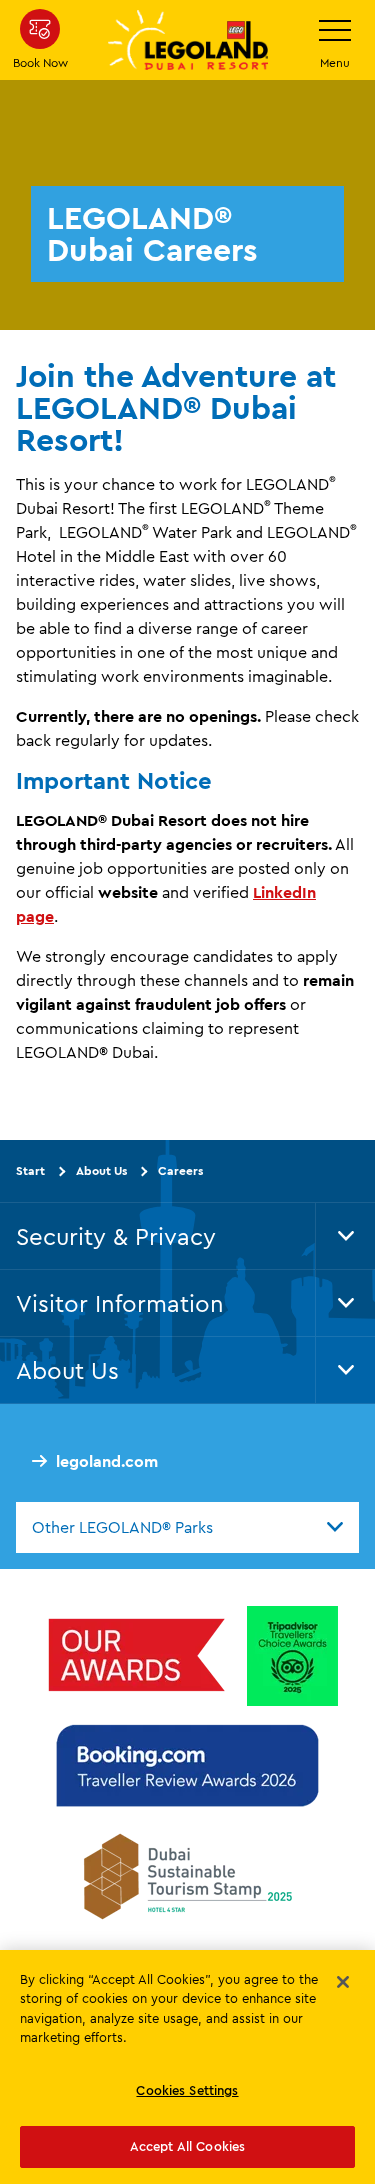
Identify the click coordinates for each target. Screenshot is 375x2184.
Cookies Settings (187, 2090)
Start (30, 1170)
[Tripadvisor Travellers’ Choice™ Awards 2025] (292, 1656)
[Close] (343, 1982)
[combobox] (187, 1527)
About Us (101, 1170)
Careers (180, 1170)
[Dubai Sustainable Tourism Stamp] (188, 1876)
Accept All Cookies (187, 2146)
